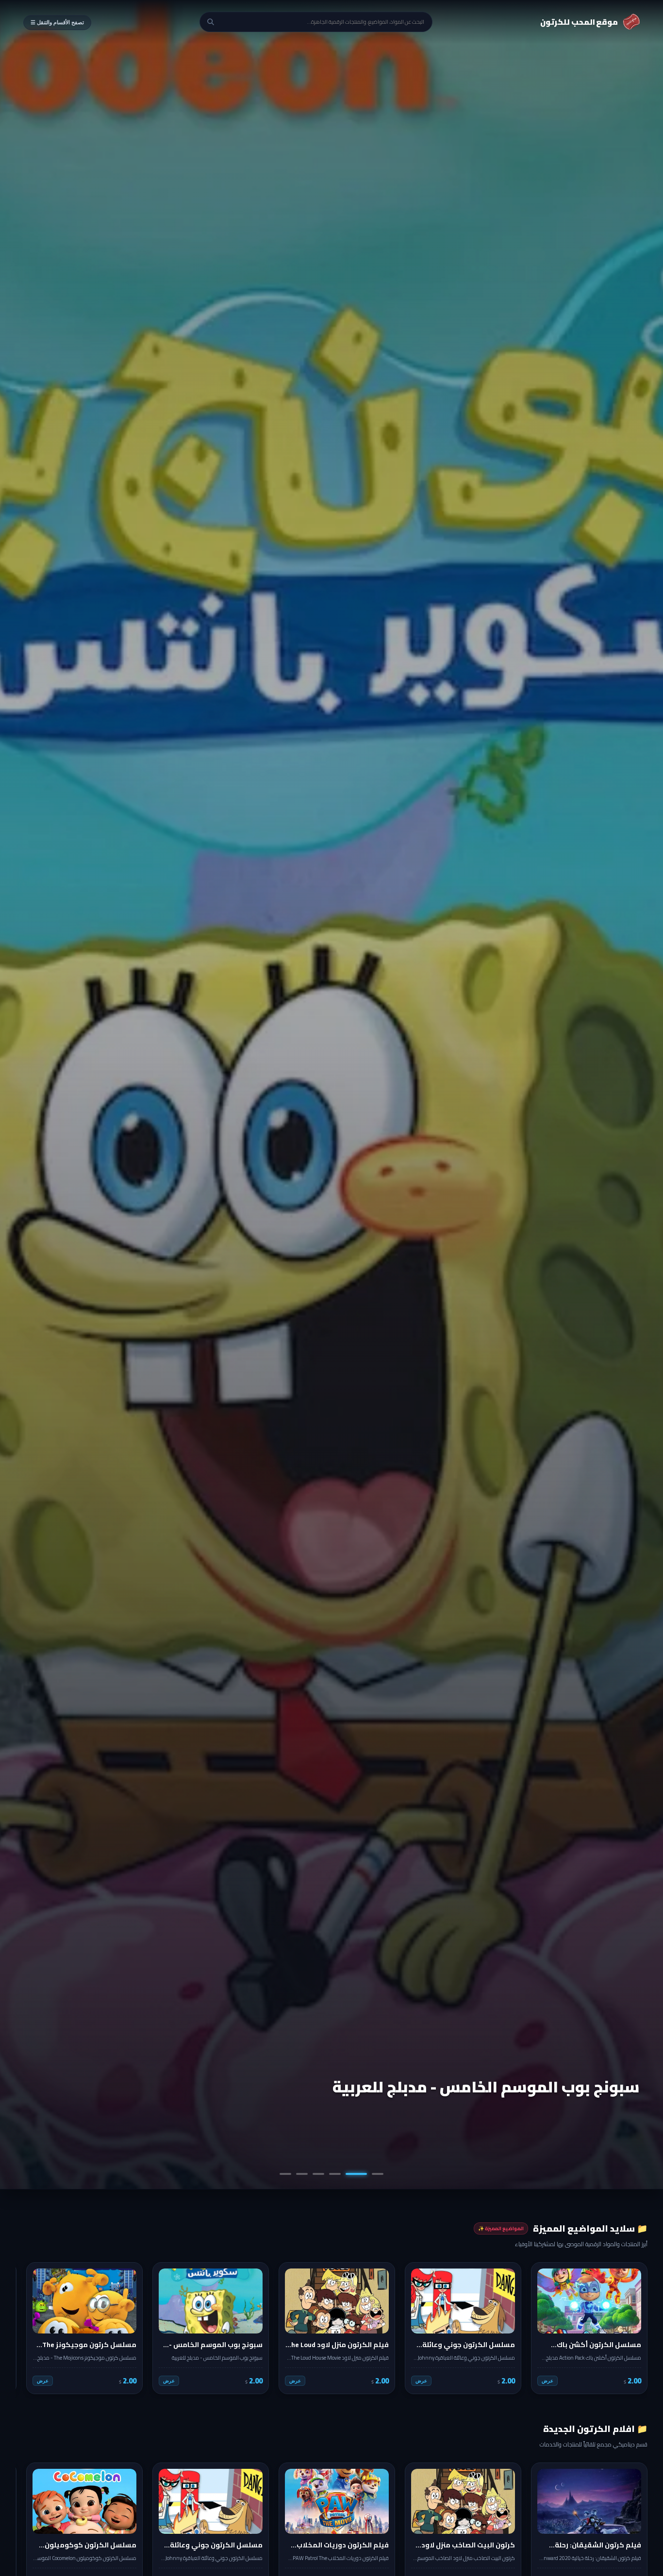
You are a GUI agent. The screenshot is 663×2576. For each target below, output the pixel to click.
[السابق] (633, 2328)
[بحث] (211, 22)
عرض (547, 2381)
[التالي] (30, 2328)
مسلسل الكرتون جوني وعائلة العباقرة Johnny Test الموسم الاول (462, 2076)
